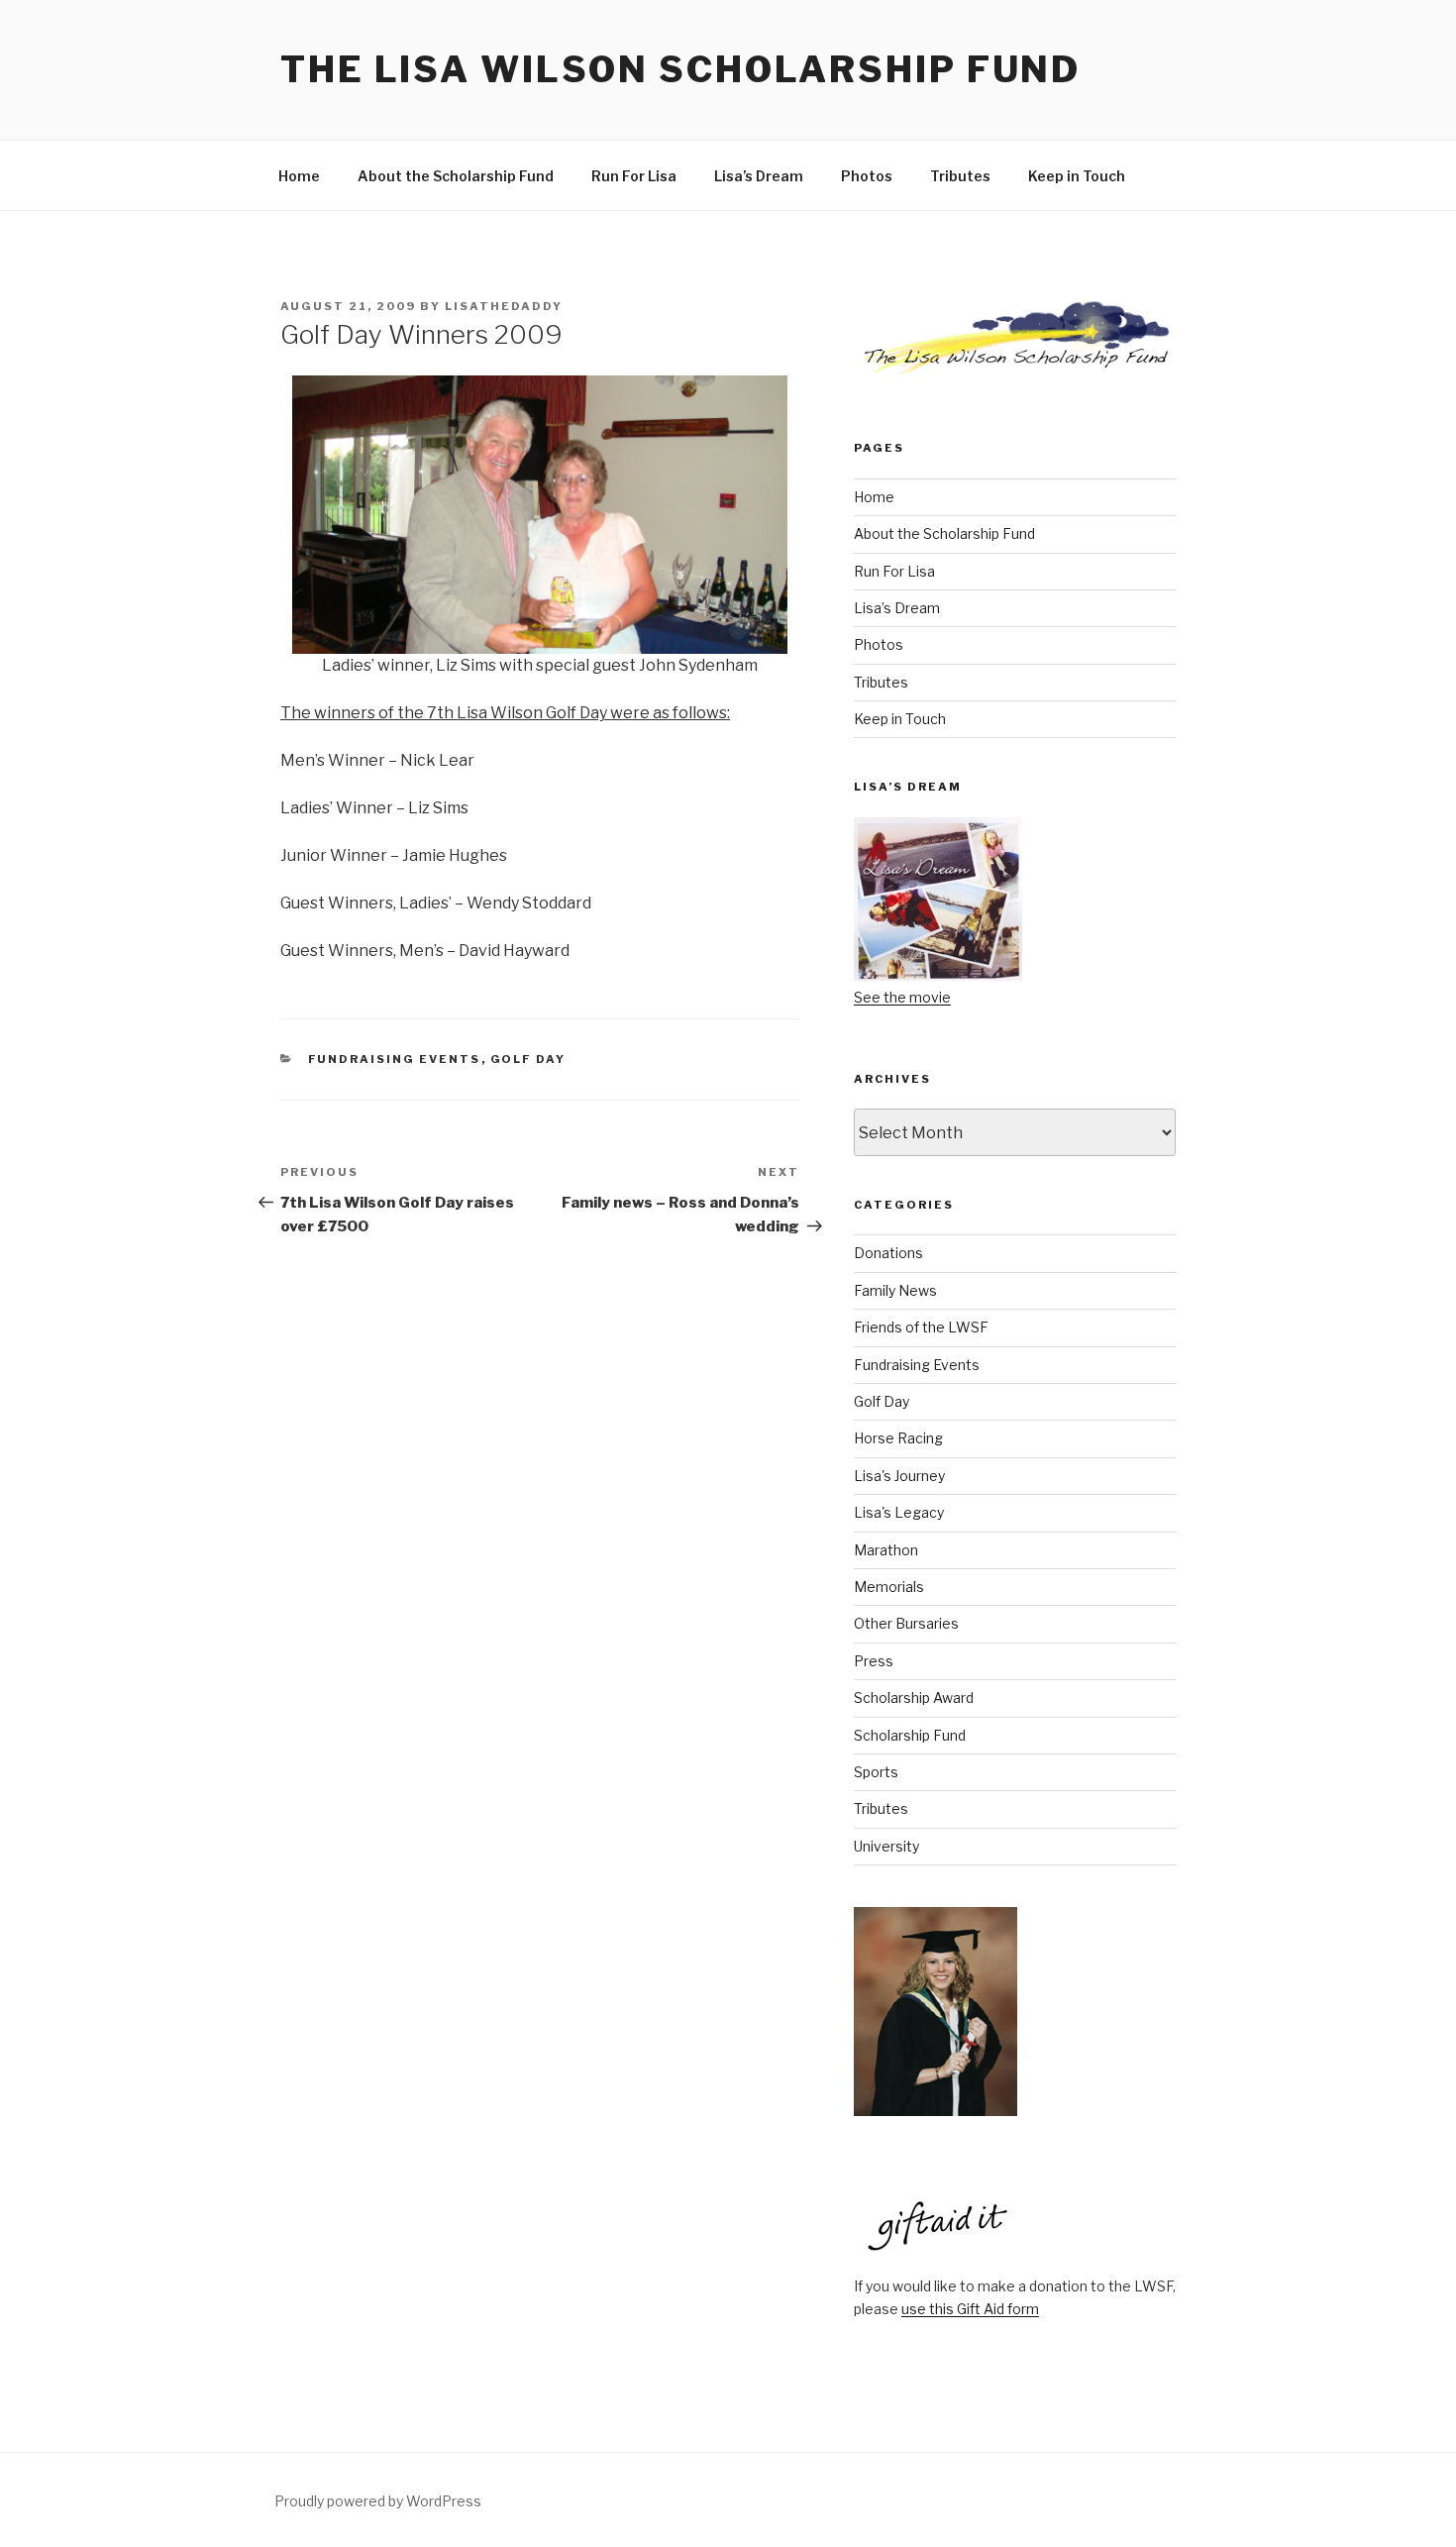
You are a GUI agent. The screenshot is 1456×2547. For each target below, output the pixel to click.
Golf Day (528, 1059)
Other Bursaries (906, 1623)
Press (874, 1661)
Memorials (889, 1587)
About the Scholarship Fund (456, 176)
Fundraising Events (395, 1059)
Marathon (886, 1550)
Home (299, 176)
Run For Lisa (634, 176)
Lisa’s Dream (759, 176)
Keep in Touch (1077, 176)
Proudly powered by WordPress (378, 2501)
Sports (876, 1772)
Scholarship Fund (910, 1735)
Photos (867, 176)
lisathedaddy (504, 306)
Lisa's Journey (899, 1476)
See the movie (902, 997)
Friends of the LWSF (921, 1327)
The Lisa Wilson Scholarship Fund (680, 69)
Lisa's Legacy (899, 1512)
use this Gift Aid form (970, 2309)
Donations (888, 1253)
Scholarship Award (914, 1698)
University (886, 1846)
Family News (895, 1290)
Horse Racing (898, 1438)
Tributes (960, 176)
